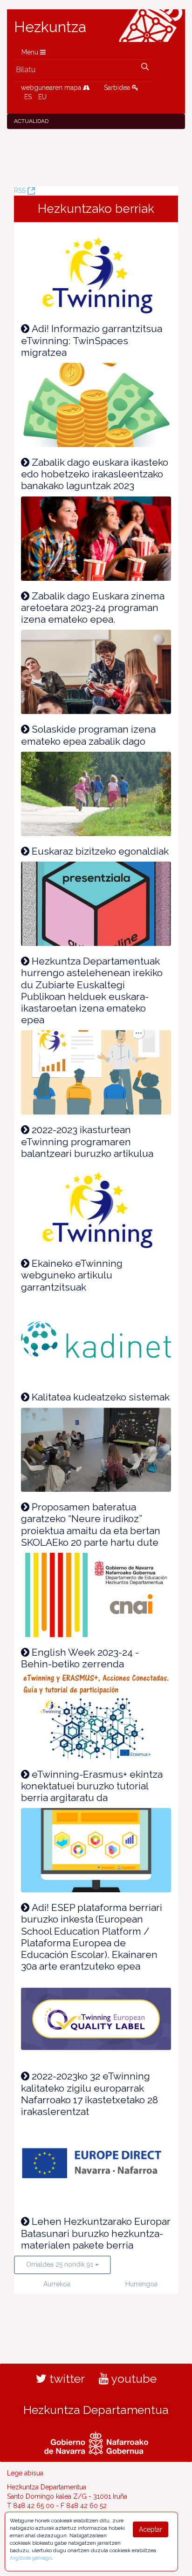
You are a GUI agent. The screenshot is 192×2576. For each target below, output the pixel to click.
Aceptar (151, 2529)
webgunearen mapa (52, 88)
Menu (31, 52)
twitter (66, 2379)
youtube (133, 2379)
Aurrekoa (57, 2284)
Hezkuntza (50, 27)
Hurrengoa (141, 2284)
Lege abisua (25, 2473)
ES (28, 97)
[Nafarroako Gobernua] (96, 2442)
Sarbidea (118, 88)
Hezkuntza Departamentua (96, 2410)
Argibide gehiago (31, 2558)
